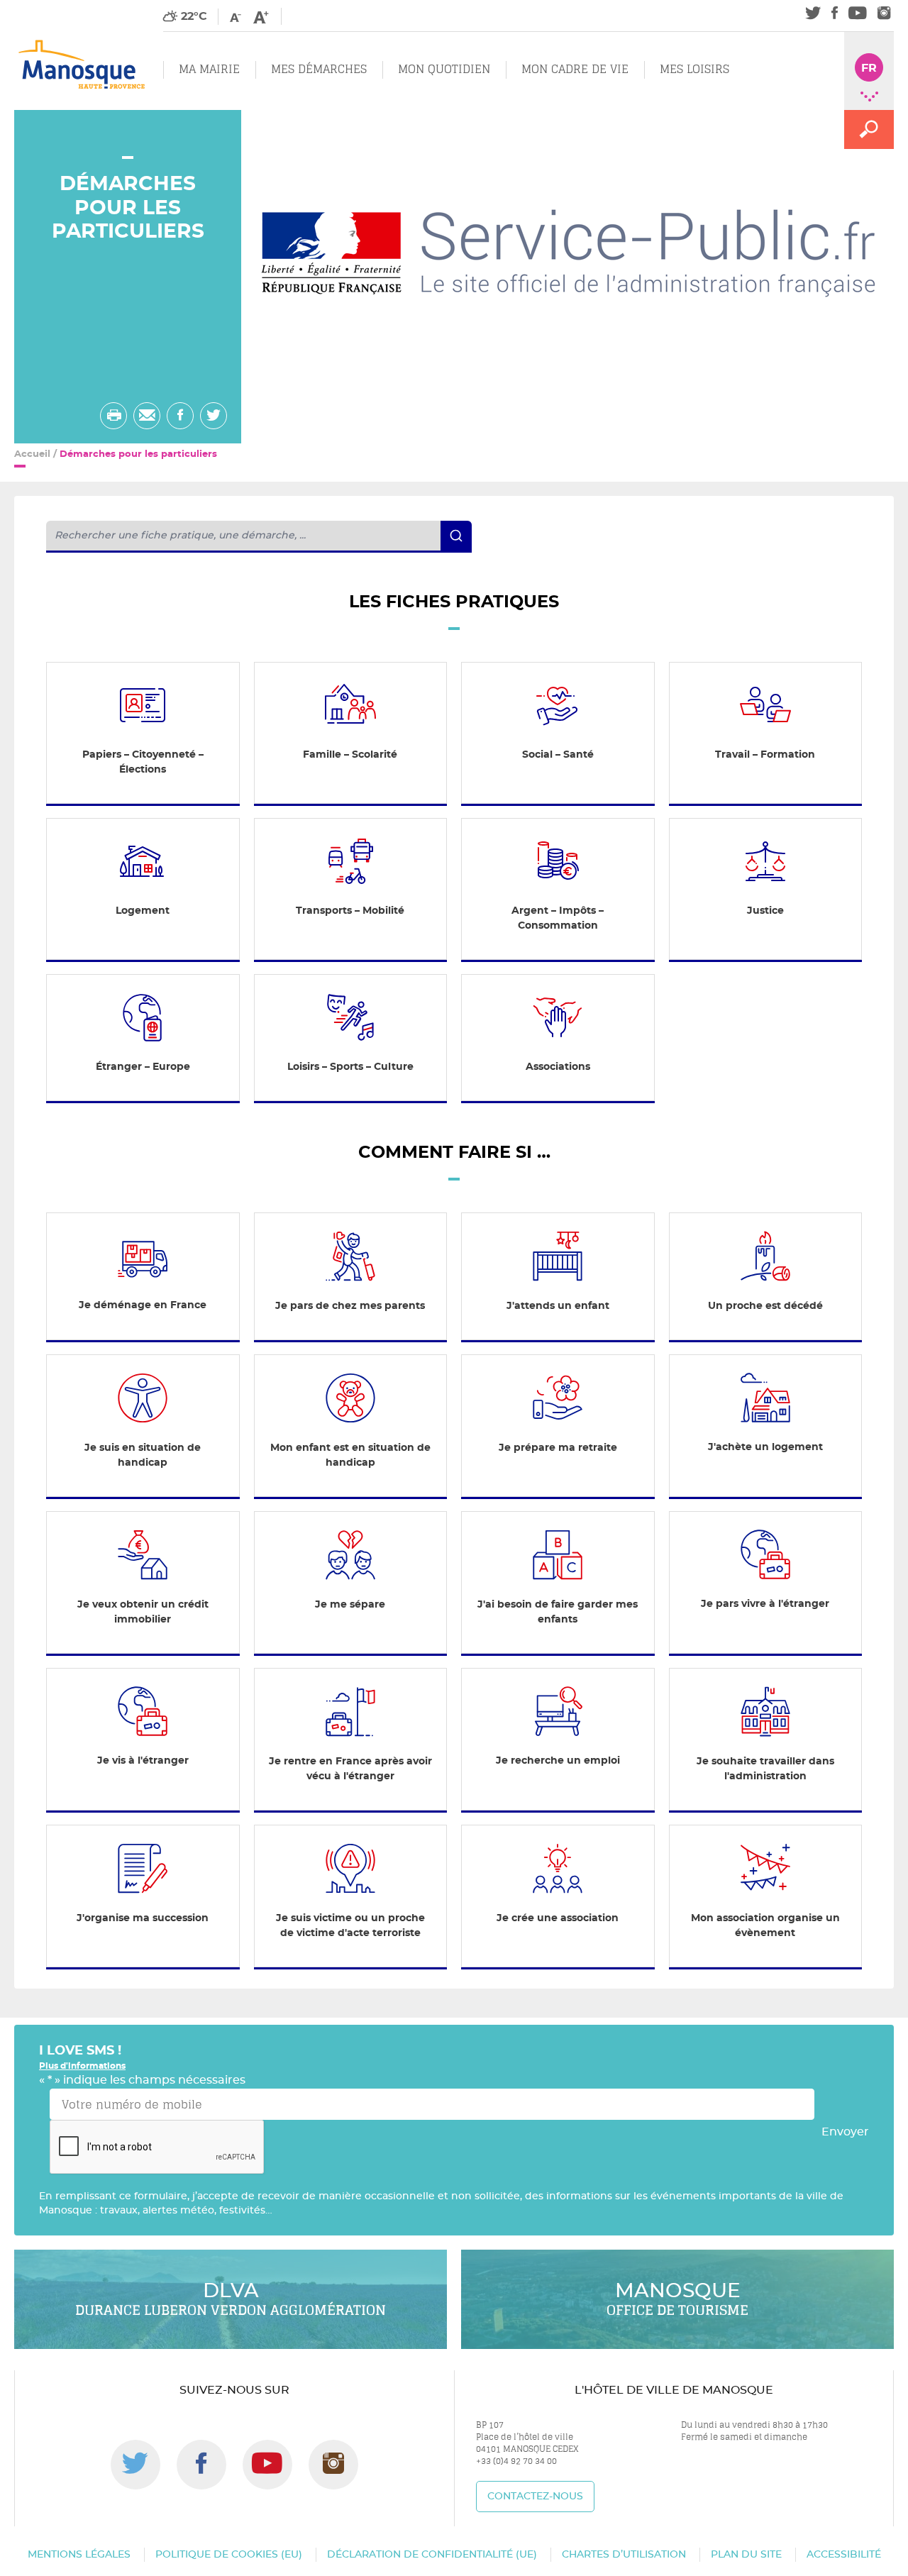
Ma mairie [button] (209, 69)
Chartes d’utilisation (624, 2555)
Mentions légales (79, 2555)
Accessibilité (844, 2555)
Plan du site (746, 2555)
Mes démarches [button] (319, 69)
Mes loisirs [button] (694, 69)
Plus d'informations (82, 2066)
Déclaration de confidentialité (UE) (432, 2555)
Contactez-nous (535, 2497)
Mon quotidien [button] (444, 69)
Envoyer (845, 2132)
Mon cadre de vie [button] (575, 69)
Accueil (32, 454)
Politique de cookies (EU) (229, 2555)
